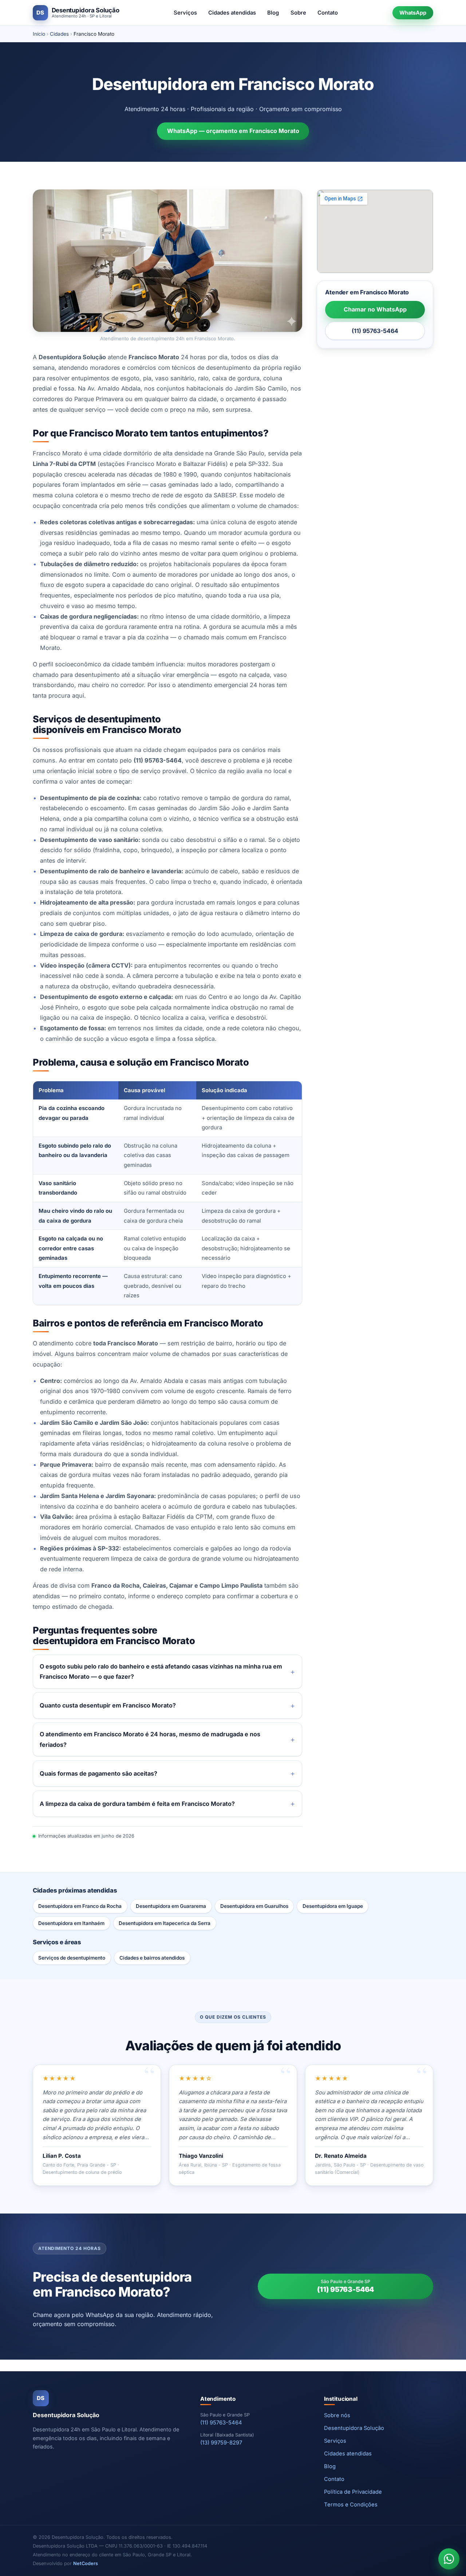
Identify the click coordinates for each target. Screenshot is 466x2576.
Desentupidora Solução (354, 2428)
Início (39, 34)
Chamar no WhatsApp (375, 309)
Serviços (185, 13)
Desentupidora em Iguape (333, 1906)
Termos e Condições (351, 2505)
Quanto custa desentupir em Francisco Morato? (108, 1705)
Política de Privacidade (353, 2492)
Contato (328, 13)
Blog (273, 13)
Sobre (298, 13)
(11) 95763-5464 (375, 331)
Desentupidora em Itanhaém (71, 1923)
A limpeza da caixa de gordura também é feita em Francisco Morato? (137, 1804)
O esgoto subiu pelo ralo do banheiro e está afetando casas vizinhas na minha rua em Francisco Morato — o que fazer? (161, 1672)
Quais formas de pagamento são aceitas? (98, 1773)
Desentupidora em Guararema (171, 1906)
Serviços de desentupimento (72, 1958)
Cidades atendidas (232, 13)
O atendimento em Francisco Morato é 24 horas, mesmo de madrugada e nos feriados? (150, 1739)
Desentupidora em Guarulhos (254, 1906)
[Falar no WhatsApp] (449, 2559)
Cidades (59, 34)
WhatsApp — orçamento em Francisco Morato (233, 131)
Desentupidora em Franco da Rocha (80, 1906)
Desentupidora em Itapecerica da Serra (165, 1923)
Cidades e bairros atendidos (152, 1958)
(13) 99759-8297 (221, 2443)
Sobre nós (337, 2415)
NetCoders (86, 2563)
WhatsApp (413, 13)
